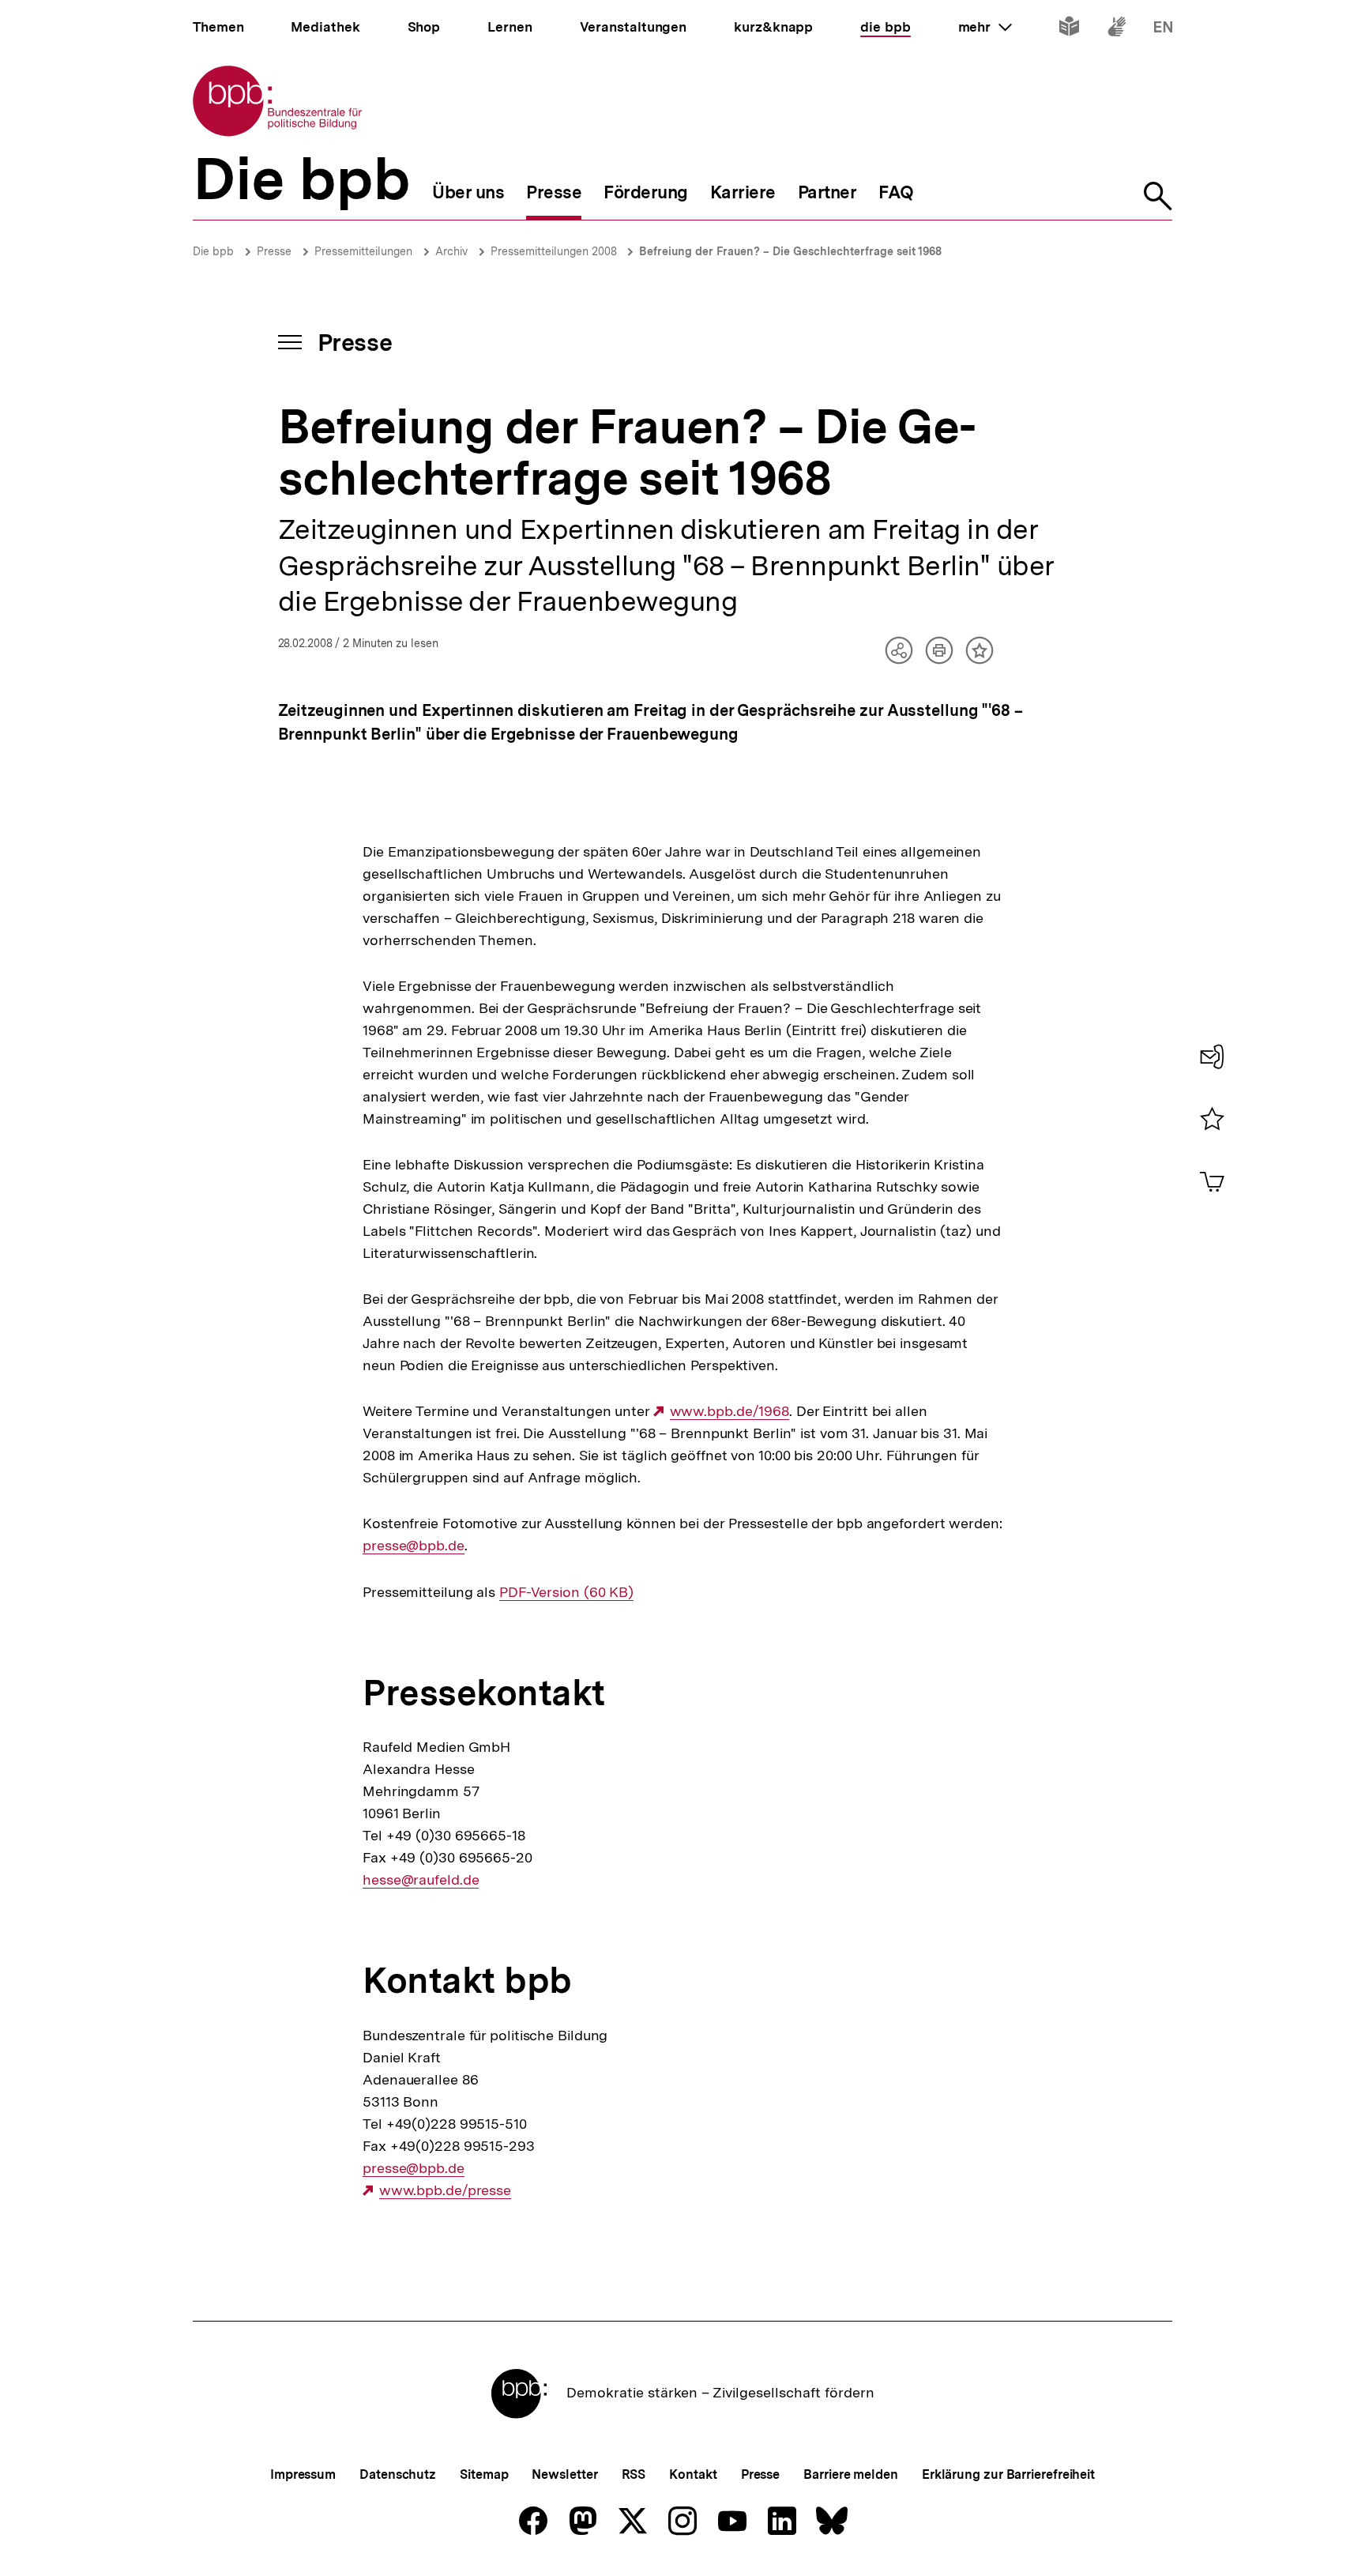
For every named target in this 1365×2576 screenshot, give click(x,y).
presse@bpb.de (414, 1546)
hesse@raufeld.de (421, 1880)
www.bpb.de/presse (445, 2190)
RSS (634, 2474)
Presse (274, 251)
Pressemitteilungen (363, 251)
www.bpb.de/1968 (730, 1411)
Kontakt (693, 2474)
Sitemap (484, 2474)
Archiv (451, 251)
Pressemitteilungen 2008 (555, 251)
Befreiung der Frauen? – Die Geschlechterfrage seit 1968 (790, 251)
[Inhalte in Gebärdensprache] (1117, 30)
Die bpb (213, 251)
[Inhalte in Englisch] (1163, 30)
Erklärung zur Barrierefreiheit (1008, 2474)
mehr (985, 27)
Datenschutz (398, 2474)
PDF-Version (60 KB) (566, 1592)
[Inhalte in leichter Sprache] (1069, 30)
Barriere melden (851, 2474)
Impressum (303, 2474)
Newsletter (564, 2474)
